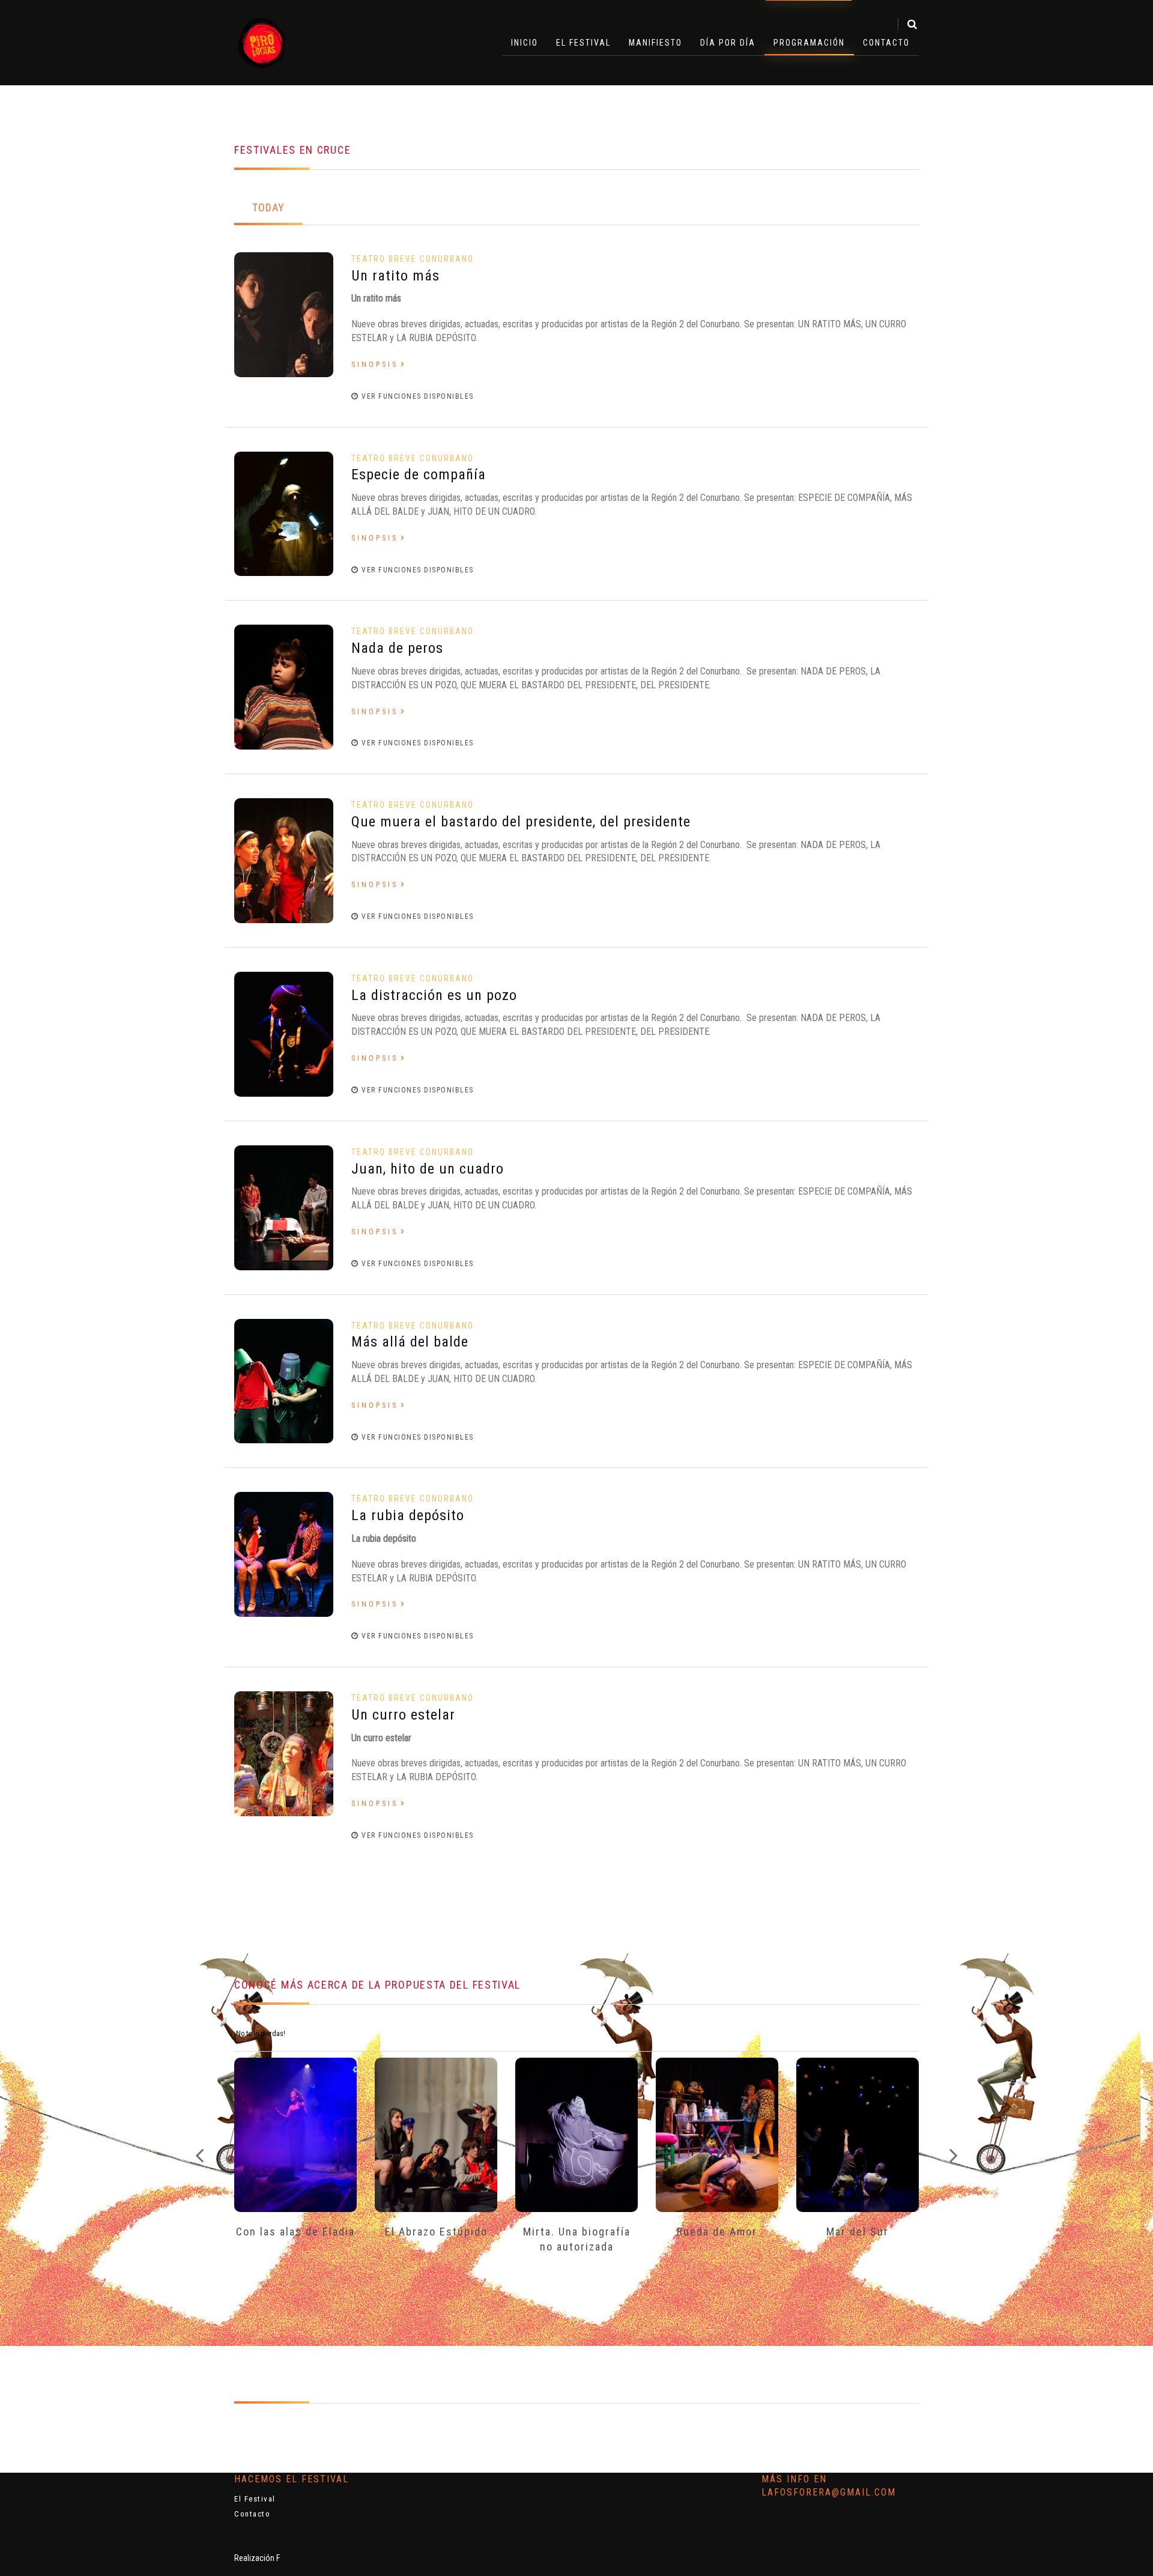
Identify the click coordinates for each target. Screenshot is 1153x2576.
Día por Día (728, 43)
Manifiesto (655, 43)
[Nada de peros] (284, 687)
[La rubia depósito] (284, 1554)
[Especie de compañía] (284, 513)
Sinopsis (375, 365)
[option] (295, 2164)
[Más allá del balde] (284, 1380)
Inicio (525, 43)
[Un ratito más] (284, 314)
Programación (809, 43)
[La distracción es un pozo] (284, 1033)
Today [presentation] (268, 208)
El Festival (583, 43)
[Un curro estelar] (284, 1753)
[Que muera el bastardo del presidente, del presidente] (284, 860)
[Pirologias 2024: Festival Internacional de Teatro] (262, 43)
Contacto (886, 43)
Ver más (295, 2132)
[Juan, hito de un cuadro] (284, 1207)
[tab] (268, 209)
